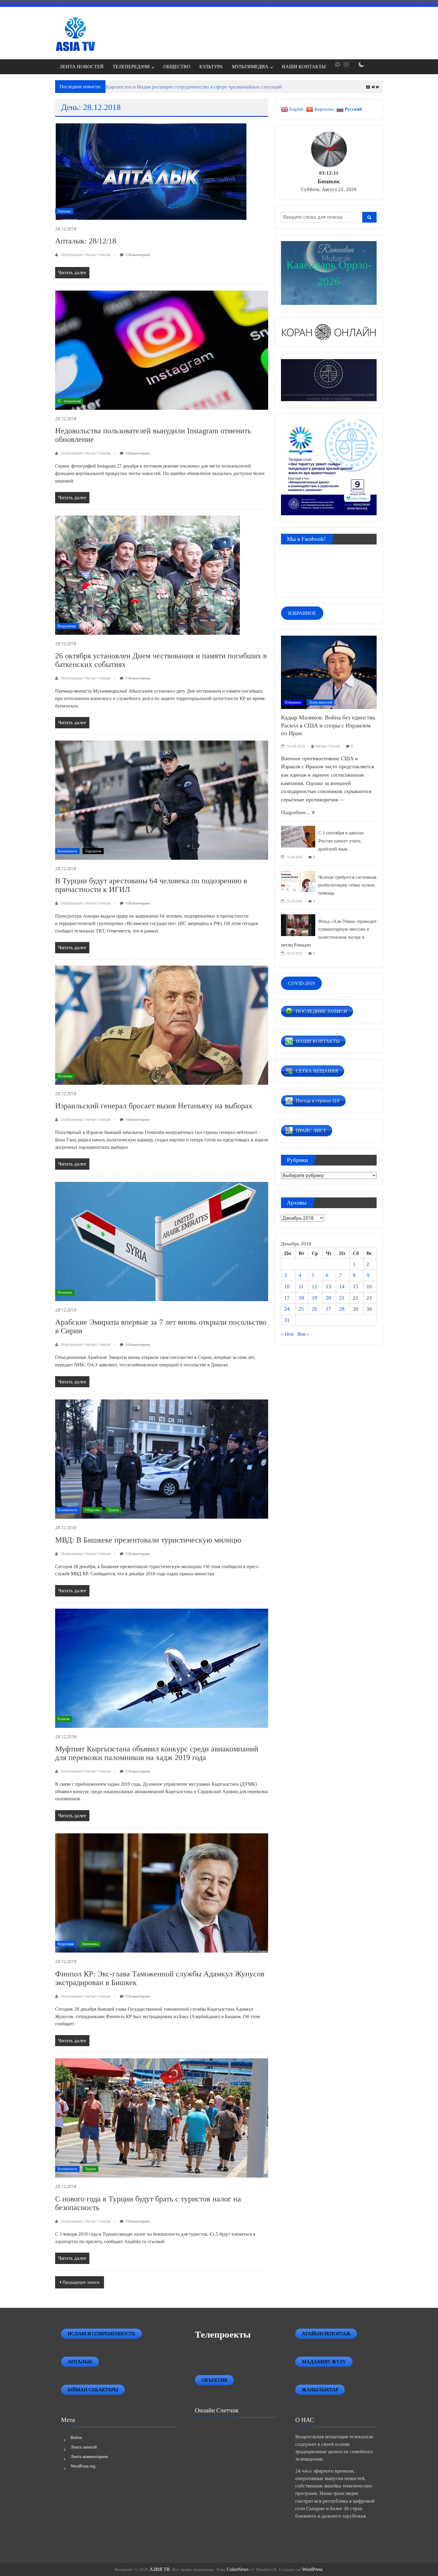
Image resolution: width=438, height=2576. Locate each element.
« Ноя (287, 1334)
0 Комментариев (138, 255)
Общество (93, 1510)
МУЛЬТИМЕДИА (250, 67)
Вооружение (67, 626)
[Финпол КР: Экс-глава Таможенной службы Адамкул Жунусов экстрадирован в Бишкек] (162, 1893)
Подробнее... (296, 812)
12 (314, 1287)
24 (287, 1309)
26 (314, 1309)
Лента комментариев (89, 2457)
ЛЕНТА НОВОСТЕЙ (82, 67)
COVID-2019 (301, 983)
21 (342, 1298)
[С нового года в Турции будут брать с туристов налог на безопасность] (162, 2118)
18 (301, 1298)
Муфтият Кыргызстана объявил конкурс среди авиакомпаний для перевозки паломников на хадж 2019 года (157, 1753)
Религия (64, 1719)
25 (301, 1309)
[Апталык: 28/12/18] (151, 171)
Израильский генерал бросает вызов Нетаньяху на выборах (154, 1106)
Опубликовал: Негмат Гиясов (85, 255)
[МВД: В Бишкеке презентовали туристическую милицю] (162, 1459)
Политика (65, 1076)
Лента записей (84, 2447)
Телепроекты (223, 2334)
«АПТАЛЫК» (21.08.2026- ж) (138, 87)
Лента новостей (320, 702)
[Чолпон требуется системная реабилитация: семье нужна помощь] (298, 880)
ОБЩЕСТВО (177, 67)
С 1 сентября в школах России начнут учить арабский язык (341, 841)
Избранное (293, 702)
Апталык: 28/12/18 (86, 241)
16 (369, 1287)
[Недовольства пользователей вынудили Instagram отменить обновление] (162, 350)
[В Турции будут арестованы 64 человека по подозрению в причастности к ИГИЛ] (162, 800)
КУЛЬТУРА (211, 67)
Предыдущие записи (81, 2282)
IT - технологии (69, 401)
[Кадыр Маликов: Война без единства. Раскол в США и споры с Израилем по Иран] (329, 672)
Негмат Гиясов (328, 746)
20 (328, 1298)
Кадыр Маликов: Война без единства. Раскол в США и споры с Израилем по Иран (329, 725)
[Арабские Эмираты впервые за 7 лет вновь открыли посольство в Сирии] (162, 1241)
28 (342, 1309)
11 (301, 1287)
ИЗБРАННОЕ (302, 613)
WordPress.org (83, 2466)
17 (287, 1298)
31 (287, 1320)
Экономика (90, 1944)
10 (287, 1287)
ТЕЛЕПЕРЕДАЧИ (131, 67)
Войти (76, 2438)
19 (314, 1298)
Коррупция (66, 1944)
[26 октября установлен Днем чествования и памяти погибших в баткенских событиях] (147, 575)
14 (342, 1287)
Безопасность (67, 851)
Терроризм (93, 851)
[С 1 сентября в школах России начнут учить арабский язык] (298, 836)
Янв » (303, 1334)
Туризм (113, 1510)
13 (328, 1287)
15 (355, 1287)
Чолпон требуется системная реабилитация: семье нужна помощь (347, 885)
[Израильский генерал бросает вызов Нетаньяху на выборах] (162, 1025)
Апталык (64, 211)
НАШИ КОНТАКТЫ (304, 67)
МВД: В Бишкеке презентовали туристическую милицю (148, 1540)
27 (328, 1309)
